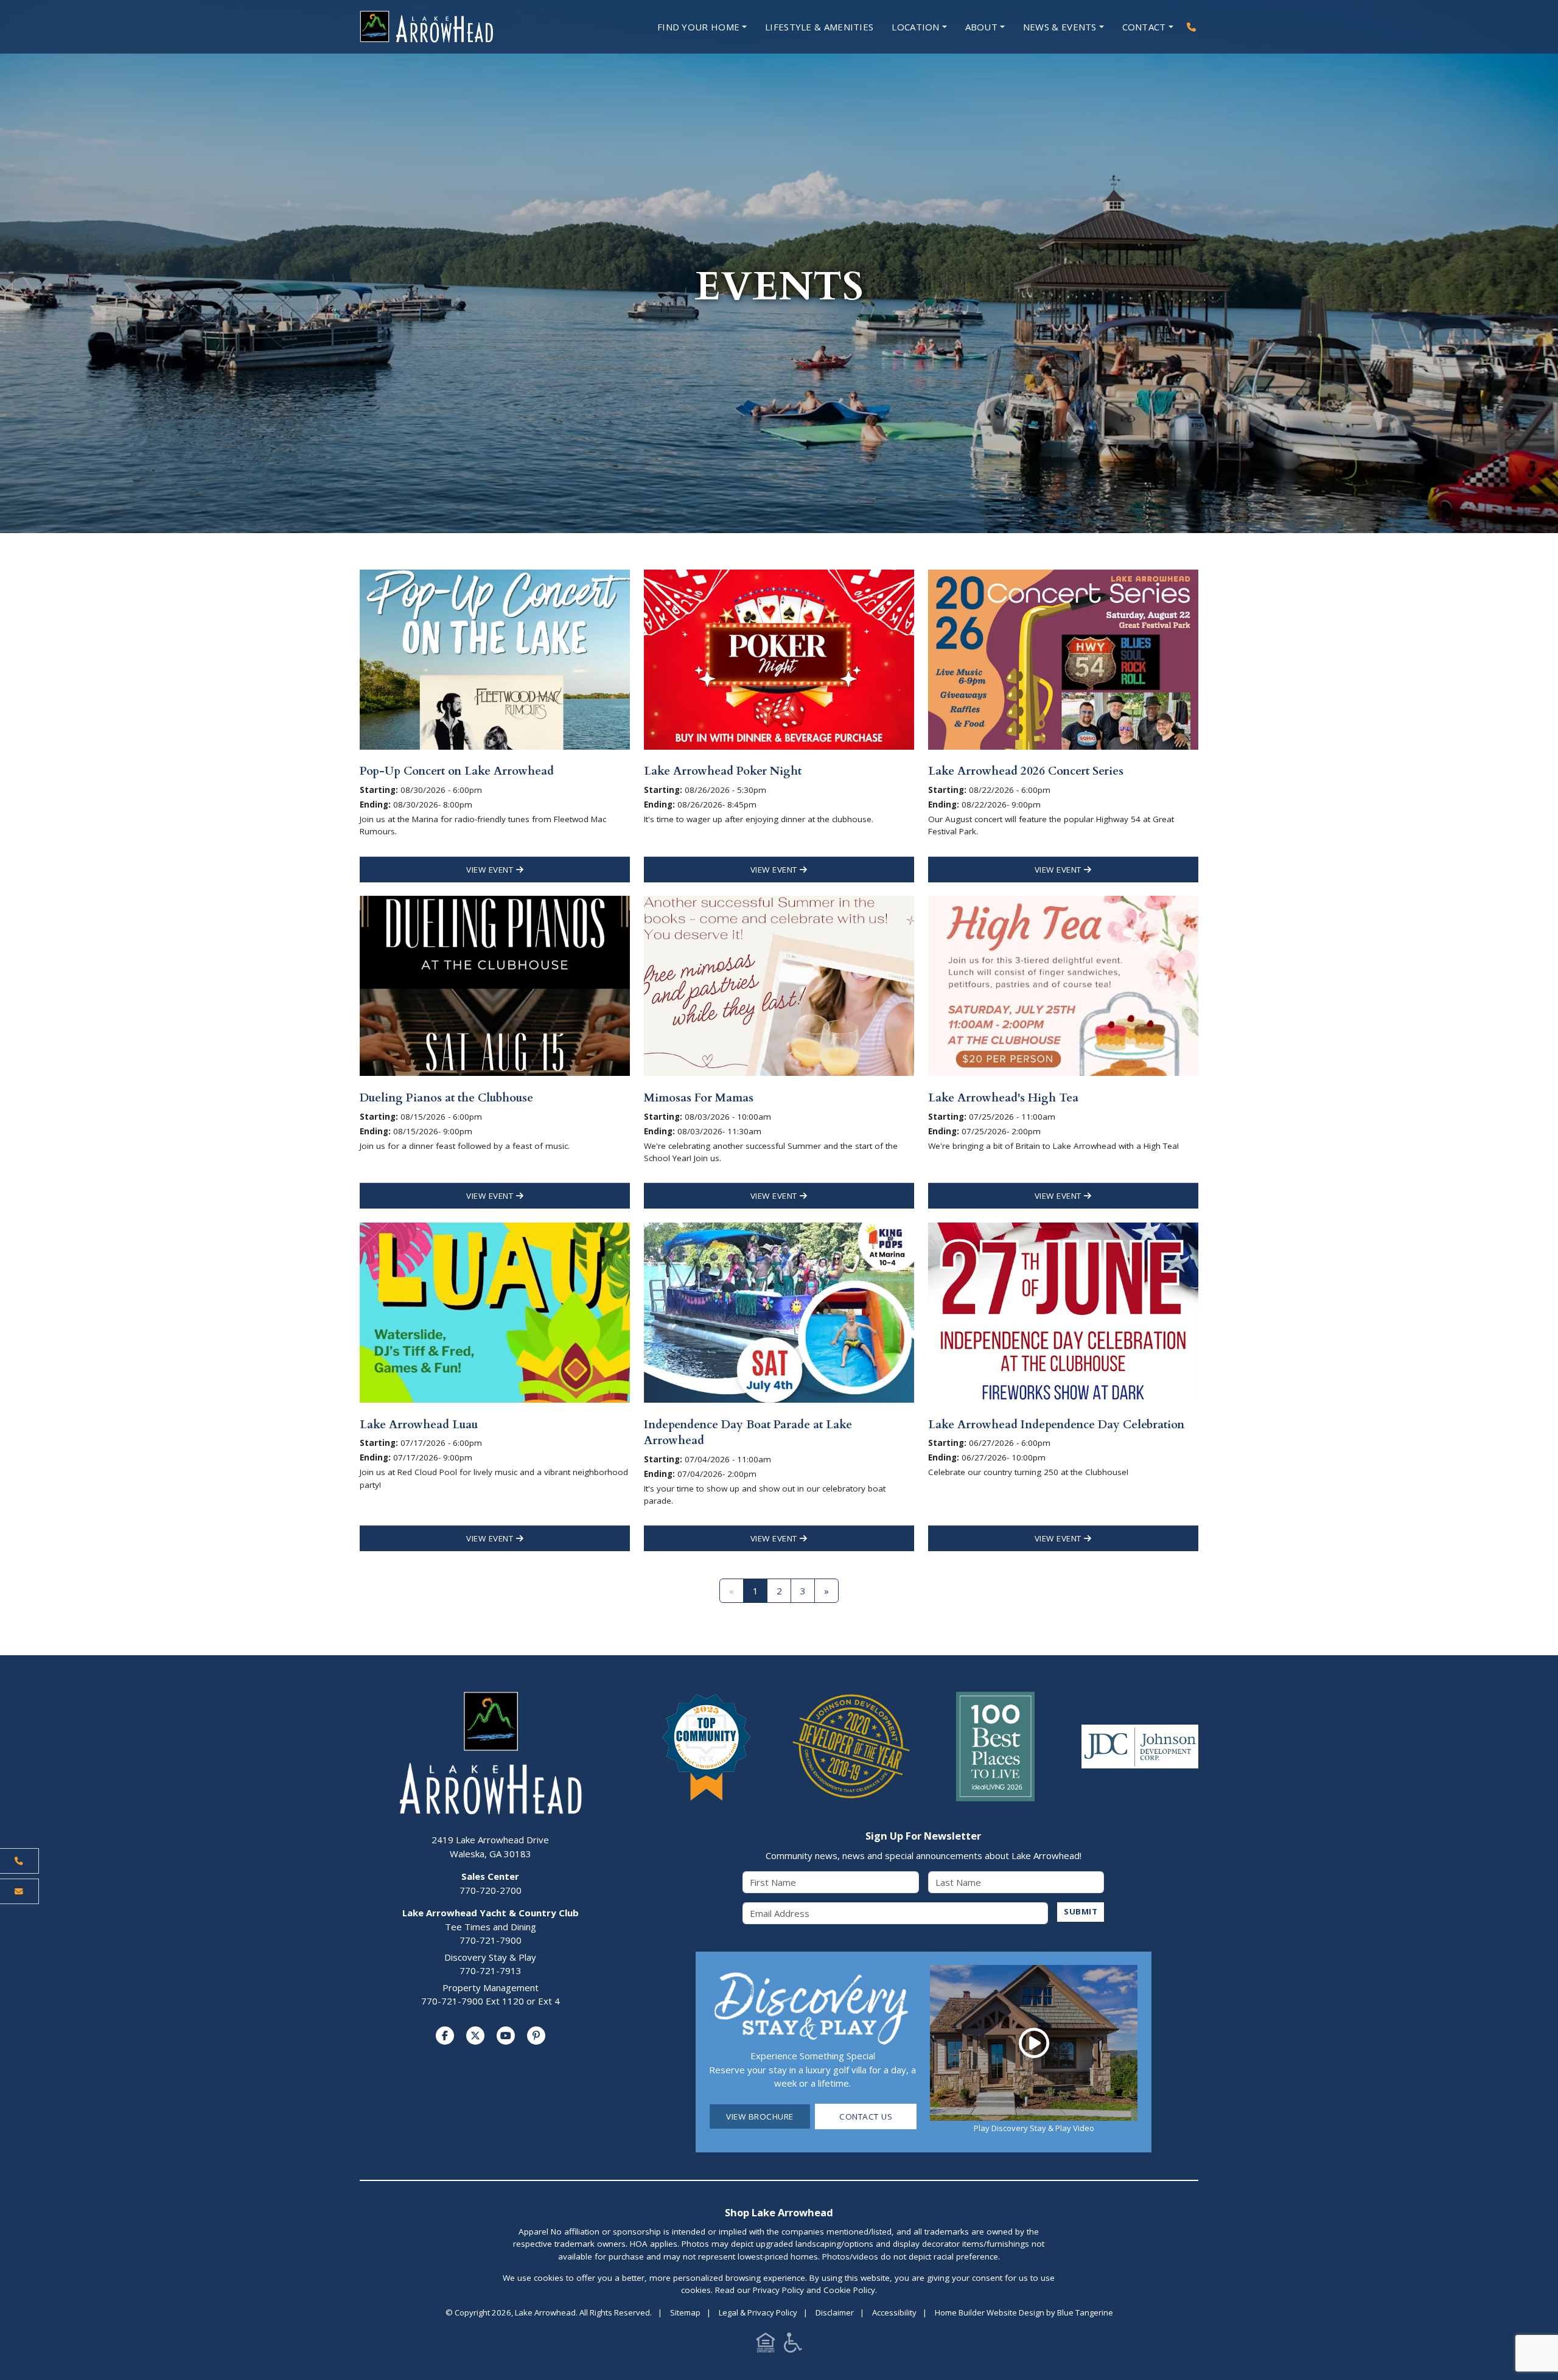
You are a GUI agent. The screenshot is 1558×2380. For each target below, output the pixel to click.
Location (915, 27)
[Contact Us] (19, 1891)
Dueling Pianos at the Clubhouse (446, 1098)
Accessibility (894, 2312)
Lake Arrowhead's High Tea (1003, 1098)
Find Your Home (698, 27)
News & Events (1060, 27)
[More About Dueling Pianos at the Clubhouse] (495, 985)
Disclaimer (835, 2312)
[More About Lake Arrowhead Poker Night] (779, 658)
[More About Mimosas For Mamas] (779, 985)
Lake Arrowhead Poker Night (723, 771)
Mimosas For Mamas (699, 1098)
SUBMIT (1081, 1911)
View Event (491, 870)
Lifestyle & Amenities (819, 27)
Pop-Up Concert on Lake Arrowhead (457, 771)
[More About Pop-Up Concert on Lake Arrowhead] (495, 658)
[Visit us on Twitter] (475, 2036)
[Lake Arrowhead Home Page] (463, 27)
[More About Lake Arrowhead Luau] (495, 1311)
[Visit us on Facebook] (445, 2036)
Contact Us (866, 2117)
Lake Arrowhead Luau (419, 1425)
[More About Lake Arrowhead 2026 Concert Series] (1063, 658)
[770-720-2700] (1191, 27)
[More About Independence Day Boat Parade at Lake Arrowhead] (779, 1311)
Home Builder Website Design (990, 2312)
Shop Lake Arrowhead (779, 2212)
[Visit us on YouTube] (506, 2036)
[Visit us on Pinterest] (536, 2036)
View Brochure (760, 2117)
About (982, 27)
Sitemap (685, 2312)
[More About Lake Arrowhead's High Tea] (1063, 985)
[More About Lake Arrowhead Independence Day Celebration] (1063, 1311)
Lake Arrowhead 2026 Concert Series (1026, 771)
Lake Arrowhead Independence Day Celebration (1056, 1425)
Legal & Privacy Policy (758, 2312)
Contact (1144, 27)
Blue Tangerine (1085, 2312)
